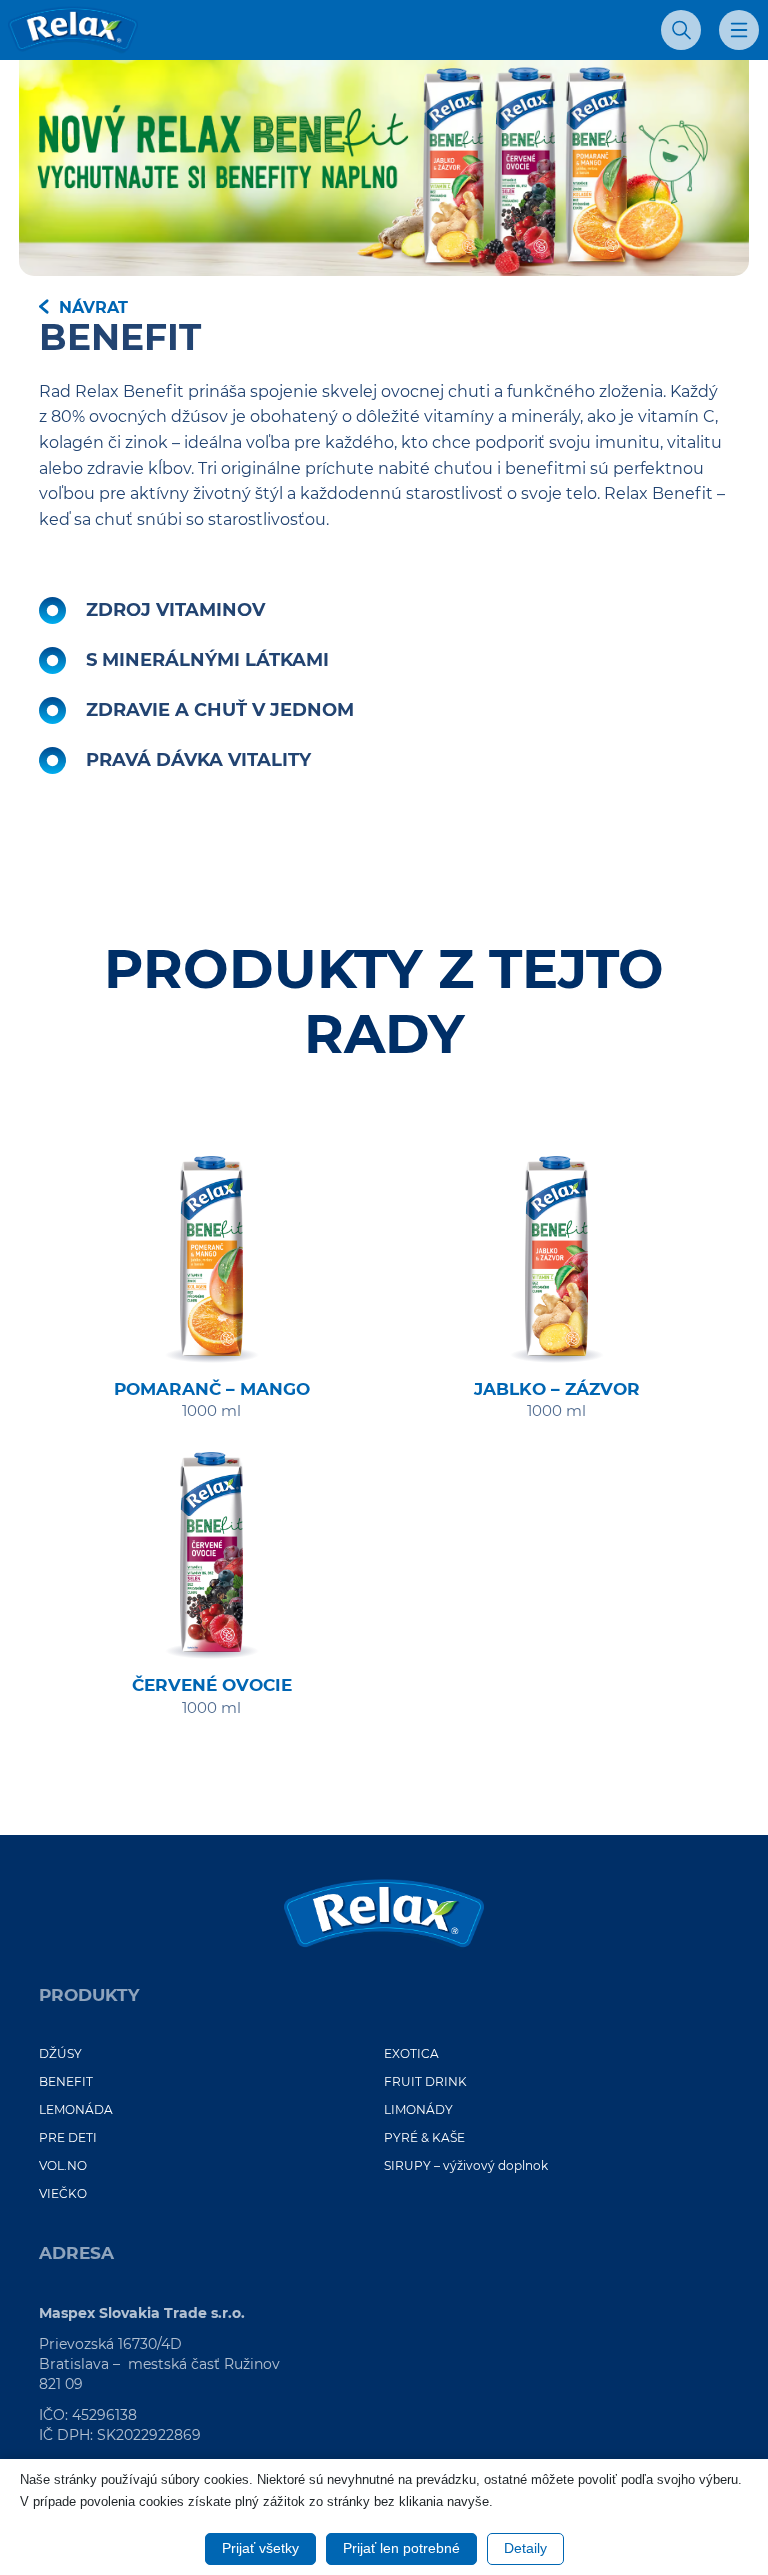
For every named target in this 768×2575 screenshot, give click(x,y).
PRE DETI (68, 2137)
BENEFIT (66, 2081)
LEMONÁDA (76, 2109)
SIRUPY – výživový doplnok (466, 2165)
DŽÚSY (60, 2053)
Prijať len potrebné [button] (401, 2548)
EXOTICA (411, 2053)
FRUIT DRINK (425, 2081)
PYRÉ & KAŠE (424, 2137)
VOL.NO (63, 2165)
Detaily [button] (525, 2548)
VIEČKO (63, 2193)
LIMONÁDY (418, 2109)
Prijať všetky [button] (260, 2548)
